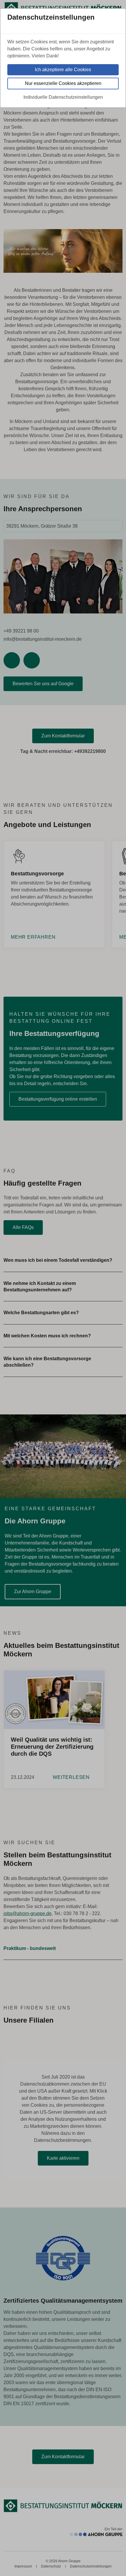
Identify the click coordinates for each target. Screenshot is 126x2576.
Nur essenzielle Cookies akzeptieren (63, 83)
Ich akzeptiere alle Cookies (63, 70)
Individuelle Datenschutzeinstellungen (63, 97)
